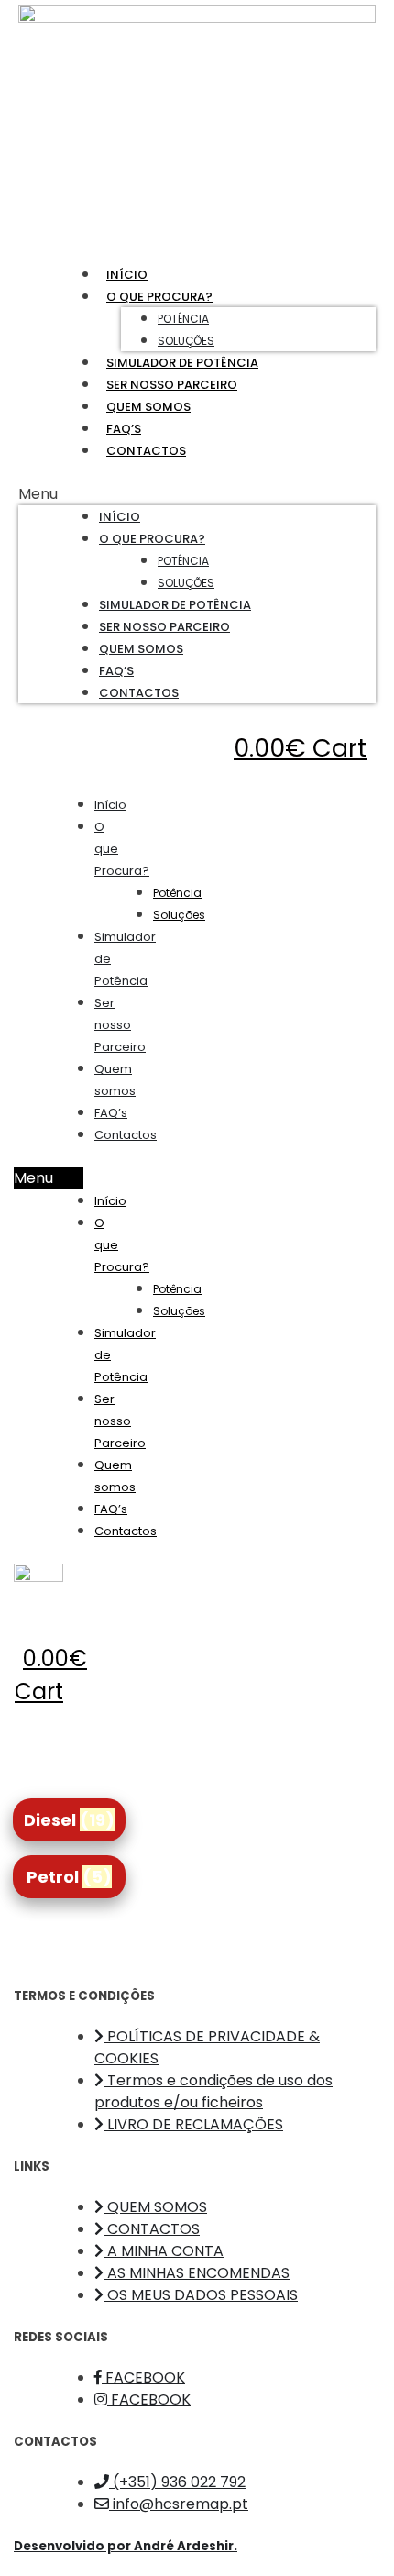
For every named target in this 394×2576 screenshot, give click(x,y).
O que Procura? (159, 297)
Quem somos (148, 407)
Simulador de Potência (182, 363)
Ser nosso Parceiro (172, 385)
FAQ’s (124, 429)
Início (127, 275)
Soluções (186, 341)
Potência (183, 319)
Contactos (146, 451)
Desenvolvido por (126, 2546)
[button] (197, 494)
